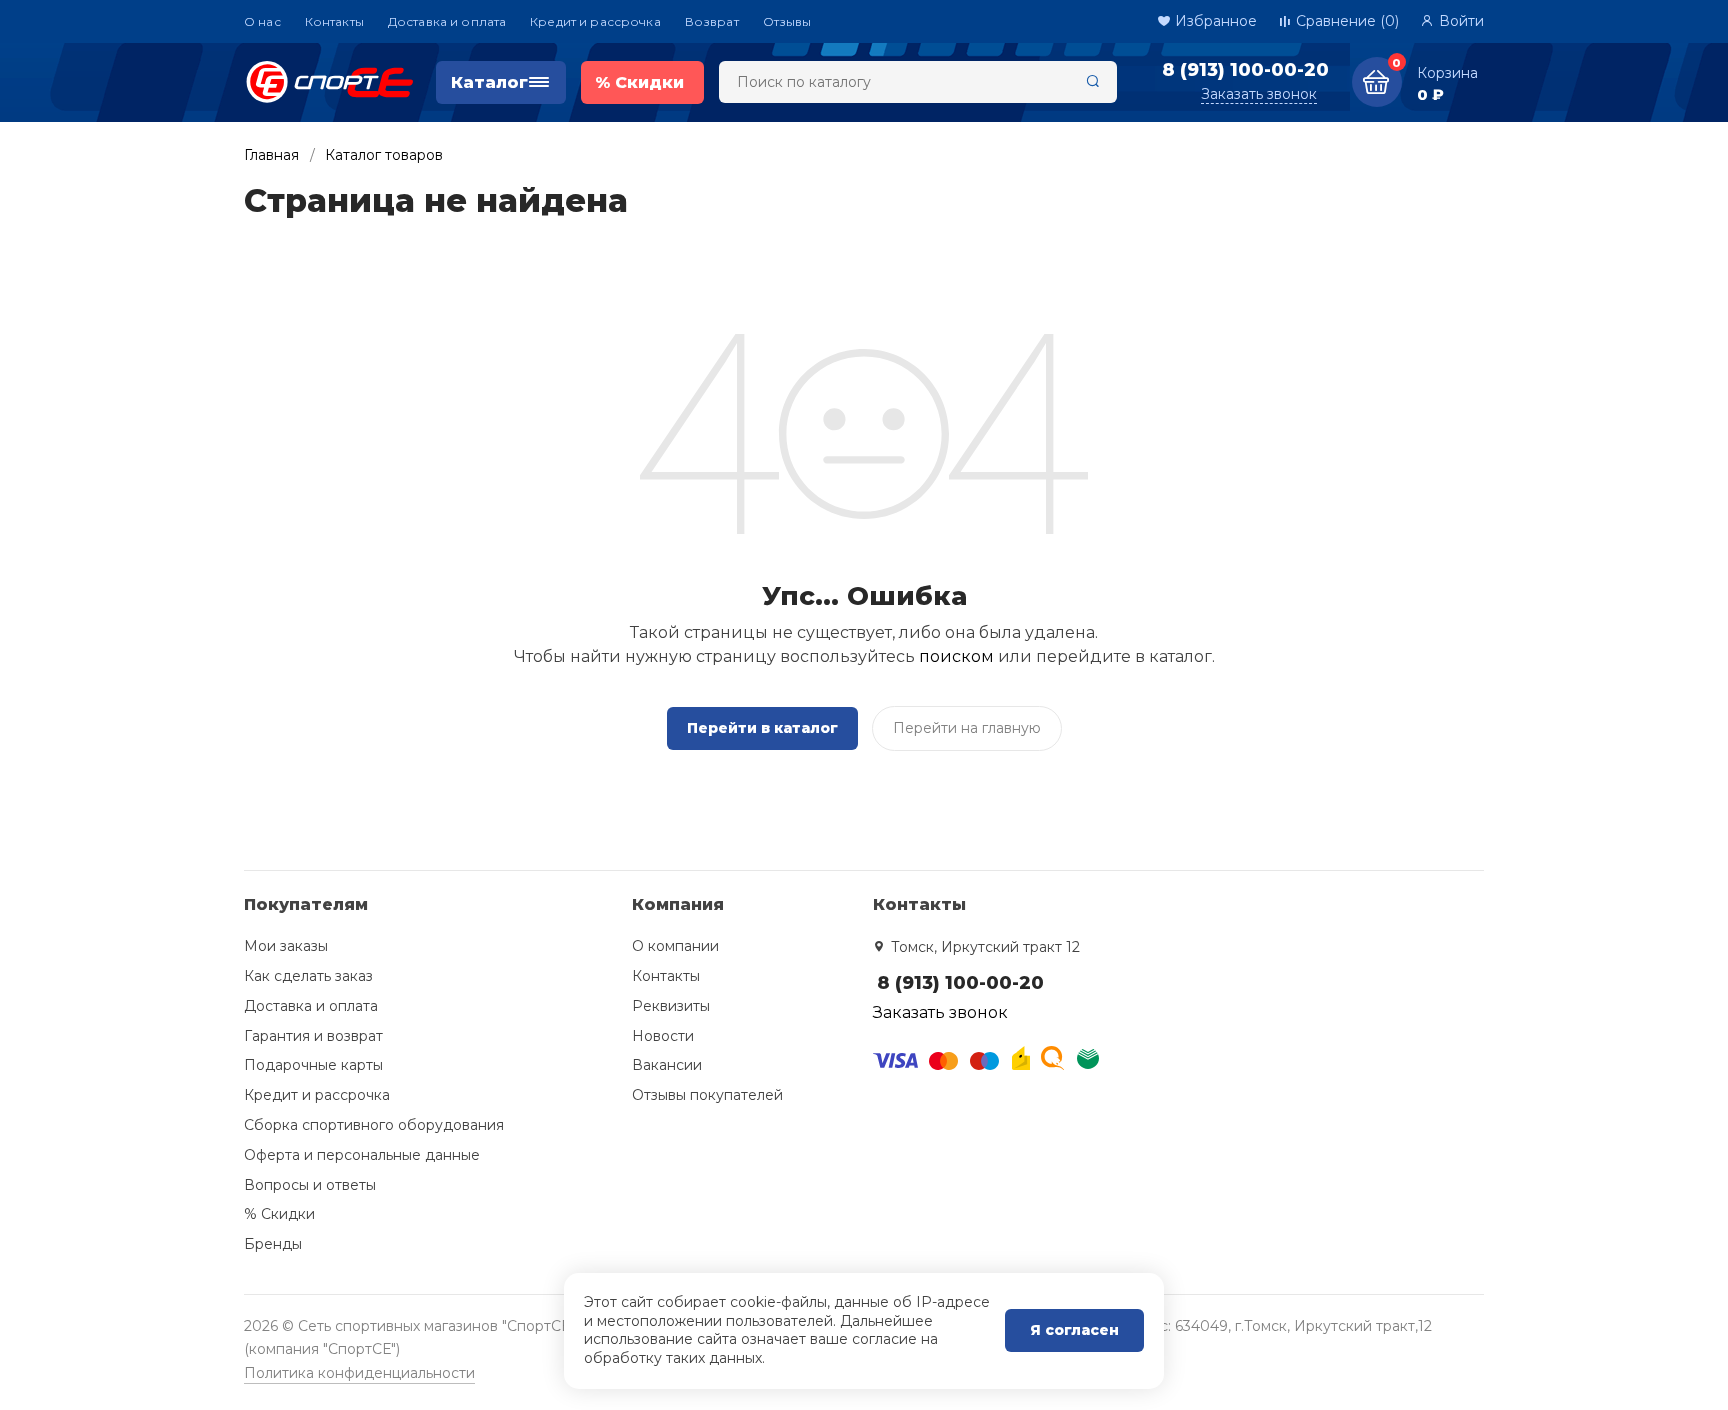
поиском (956, 656)
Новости (663, 1036)
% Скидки (279, 1214)
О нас (262, 21)
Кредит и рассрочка (595, 21)
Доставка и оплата (447, 21)
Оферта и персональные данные (362, 1155)
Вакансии (667, 1065)
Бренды (273, 1244)
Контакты (334, 21)
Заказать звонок (1259, 94)
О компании (675, 946)
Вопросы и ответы (310, 1185)
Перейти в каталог (762, 728)
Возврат (712, 21)
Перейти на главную (967, 728)
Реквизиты (671, 1006)
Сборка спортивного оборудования (374, 1125)
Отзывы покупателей (707, 1095)
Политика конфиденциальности (359, 1373)
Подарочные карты (313, 1065)
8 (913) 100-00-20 (1245, 70)
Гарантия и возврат (313, 1036)
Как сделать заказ (308, 976)
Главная (271, 155)
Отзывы (787, 21)
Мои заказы (286, 946)
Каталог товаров (384, 155)
